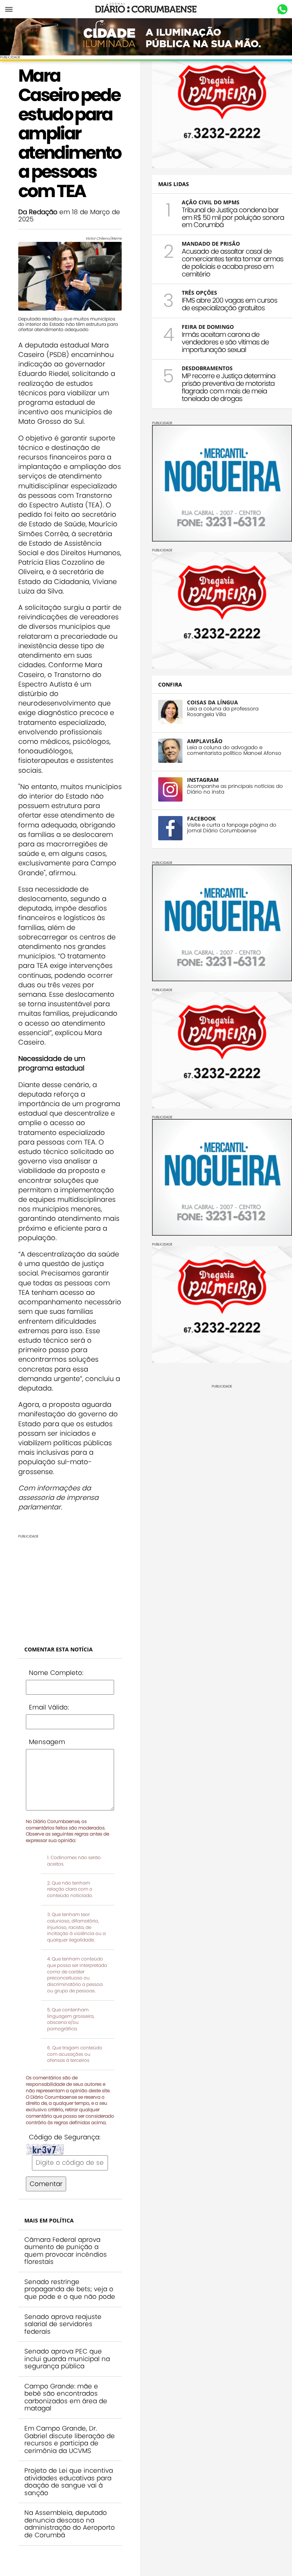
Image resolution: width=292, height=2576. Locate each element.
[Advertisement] (70, 1586)
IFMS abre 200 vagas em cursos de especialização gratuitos (229, 304)
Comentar (46, 2184)
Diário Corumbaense (146, 9)
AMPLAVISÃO (205, 741)
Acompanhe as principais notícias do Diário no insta (235, 789)
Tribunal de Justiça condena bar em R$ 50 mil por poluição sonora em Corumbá (233, 217)
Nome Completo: (56, 1673)
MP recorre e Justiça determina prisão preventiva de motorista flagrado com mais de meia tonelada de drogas (229, 387)
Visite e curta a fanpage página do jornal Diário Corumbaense (232, 828)
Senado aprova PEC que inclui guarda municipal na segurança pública (67, 2359)
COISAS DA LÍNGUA (213, 702)
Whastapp (282, 9)
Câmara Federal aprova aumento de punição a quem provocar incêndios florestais (66, 2251)
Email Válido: (49, 1707)
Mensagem (47, 1742)
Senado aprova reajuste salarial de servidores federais (63, 2324)
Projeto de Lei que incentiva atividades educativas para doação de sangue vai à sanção (69, 2482)
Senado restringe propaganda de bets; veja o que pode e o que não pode (70, 2289)
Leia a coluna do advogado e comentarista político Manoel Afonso (234, 750)
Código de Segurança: (65, 2137)
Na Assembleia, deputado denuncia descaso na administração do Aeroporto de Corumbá (70, 2524)
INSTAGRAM (203, 780)
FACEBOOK (201, 818)
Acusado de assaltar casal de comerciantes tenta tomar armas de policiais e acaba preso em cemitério (232, 262)
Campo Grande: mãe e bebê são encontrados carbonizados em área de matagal (66, 2397)
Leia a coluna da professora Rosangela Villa (223, 712)
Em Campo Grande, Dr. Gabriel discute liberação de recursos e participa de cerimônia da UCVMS (70, 2439)
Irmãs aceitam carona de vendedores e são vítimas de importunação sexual (225, 342)
